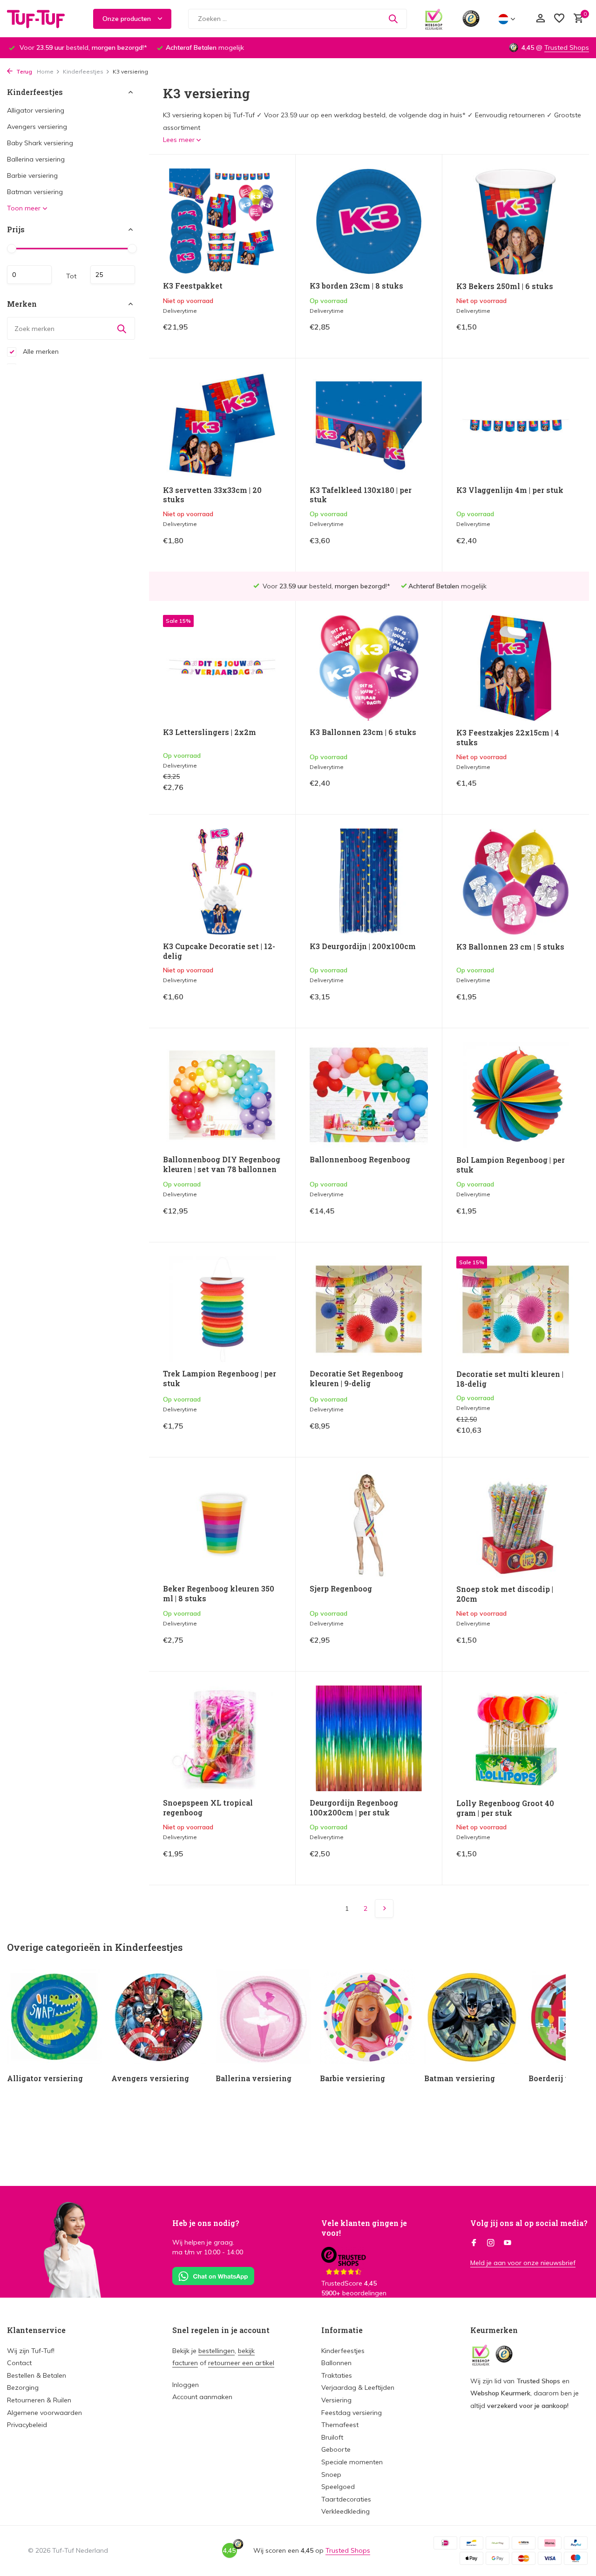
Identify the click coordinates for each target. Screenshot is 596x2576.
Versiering (336, 2400)
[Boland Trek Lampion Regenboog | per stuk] (222, 1309)
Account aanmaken (202, 2397)
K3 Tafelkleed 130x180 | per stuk (361, 495)
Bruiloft (332, 2437)
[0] (576, 19)
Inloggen (186, 2385)
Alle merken (40, 351)
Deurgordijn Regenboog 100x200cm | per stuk (354, 1808)
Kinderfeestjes (83, 71)
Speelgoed (338, 2487)
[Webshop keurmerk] (434, 19)
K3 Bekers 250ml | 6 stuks (505, 286)
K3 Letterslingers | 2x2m (210, 732)
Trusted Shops (567, 47)
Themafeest (340, 2425)
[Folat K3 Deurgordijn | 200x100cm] (369, 881)
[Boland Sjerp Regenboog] (369, 1524)
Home (45, 71)
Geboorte (336, 2449)
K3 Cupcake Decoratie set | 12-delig (219, 951)
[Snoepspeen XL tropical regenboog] (222, 1738)
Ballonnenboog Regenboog (360, 1160)
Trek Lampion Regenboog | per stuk (220, 1379)
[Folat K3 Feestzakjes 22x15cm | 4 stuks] (516, 668)
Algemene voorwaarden (44, 2413)
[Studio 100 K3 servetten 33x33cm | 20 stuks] (222, 425)
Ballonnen (336, 2363)
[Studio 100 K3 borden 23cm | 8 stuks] (369, 221)
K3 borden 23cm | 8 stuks (356, 286)
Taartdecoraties (346, 2499)
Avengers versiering (37, 127)
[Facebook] (474, 2243)
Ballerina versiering (36, 159)
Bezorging (23, 2387)
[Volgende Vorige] (384, 1908)
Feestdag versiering (352, 2413)
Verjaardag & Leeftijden (358, 2387)
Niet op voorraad (249, 334)
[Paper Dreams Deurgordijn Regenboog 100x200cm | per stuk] (369, 1738)
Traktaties (337, 2375)
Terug (24, 71)
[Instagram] (491, 2243)
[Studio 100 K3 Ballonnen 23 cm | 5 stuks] (516, 882)
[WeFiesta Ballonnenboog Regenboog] (369, 1095)
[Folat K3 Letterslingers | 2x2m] (222, 668)
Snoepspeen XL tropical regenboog (208, 1808)
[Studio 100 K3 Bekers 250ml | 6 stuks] (516, 222)
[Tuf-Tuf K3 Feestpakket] (222, 221)
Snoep (331, 2475)
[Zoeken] (393, 19)
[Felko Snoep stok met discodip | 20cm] (516, 1524)
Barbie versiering (32, 175)
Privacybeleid (27, 2425)
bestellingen (217, 2351)
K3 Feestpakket (193, 286)
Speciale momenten (352, 2462)
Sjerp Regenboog (341, 1589)
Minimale (29, 275)
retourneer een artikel (241, 2363)
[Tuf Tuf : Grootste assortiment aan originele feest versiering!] (42, 19)
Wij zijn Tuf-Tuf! (31, 2351)
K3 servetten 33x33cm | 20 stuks (212, 495)
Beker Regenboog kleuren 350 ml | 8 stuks (219, 1594)
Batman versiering (35, 192)
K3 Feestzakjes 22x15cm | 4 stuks (508, 738)
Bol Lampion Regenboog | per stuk (511, 1165)
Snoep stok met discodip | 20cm (505, 1594)
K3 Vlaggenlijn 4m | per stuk (510, 490)
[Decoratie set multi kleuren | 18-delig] (516, 1309)
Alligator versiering (36, 110)
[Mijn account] (540, 19)
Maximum (113, 275)
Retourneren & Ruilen (39, 2400)
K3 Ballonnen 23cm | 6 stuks (363, 732)
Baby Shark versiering (40, 143)
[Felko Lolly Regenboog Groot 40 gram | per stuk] (516, 1739)
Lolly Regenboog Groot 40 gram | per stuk (505, 1808)
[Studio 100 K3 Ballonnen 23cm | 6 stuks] (369, 668)
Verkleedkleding (345, 2511)
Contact (19, 2363)
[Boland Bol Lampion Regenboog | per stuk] (516, 1095)
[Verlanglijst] (559, 19)
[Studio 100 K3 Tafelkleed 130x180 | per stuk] (369, 425)
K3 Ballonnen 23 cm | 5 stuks (510, 947)
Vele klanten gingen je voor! (364, 2228)
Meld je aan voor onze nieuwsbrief (523, 2263)
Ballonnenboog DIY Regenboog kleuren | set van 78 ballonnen (222, 1164)
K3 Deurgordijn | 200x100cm (363, 946)
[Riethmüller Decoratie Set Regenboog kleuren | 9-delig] (369, 1309)
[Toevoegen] (412, 334)
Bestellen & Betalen (37, 2375)
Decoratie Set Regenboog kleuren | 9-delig (356, 1379)
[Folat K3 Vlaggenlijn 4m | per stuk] (516, 425)
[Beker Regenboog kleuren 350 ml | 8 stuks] (222, 1524)
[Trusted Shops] (471, 19)
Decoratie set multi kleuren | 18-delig (510, 1379)
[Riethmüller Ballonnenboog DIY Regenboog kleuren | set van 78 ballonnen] (222, 1095)
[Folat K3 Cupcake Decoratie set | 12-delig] (222, 881)
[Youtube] (508, 2243)
